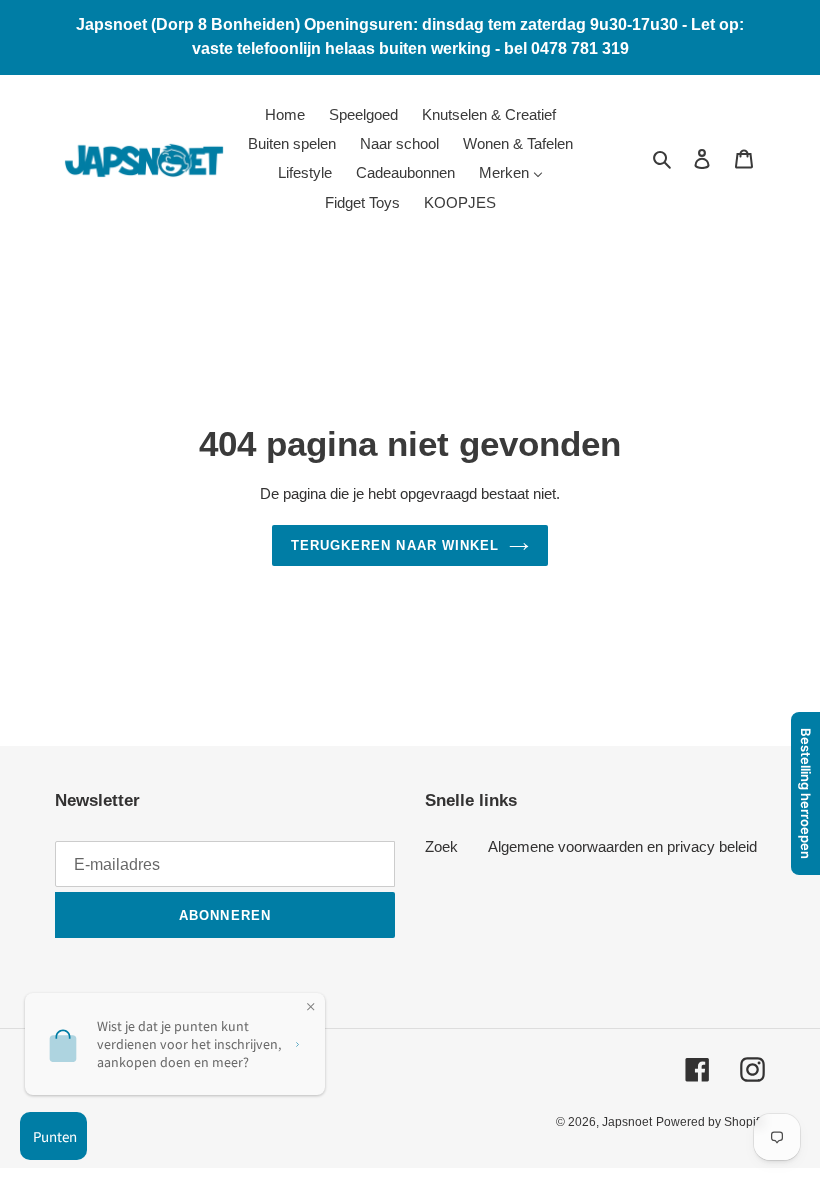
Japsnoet (627, 1122)
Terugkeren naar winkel (395, 545)
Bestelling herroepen (806, 793)
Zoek (441, 846)
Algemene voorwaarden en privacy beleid (622, 846)
